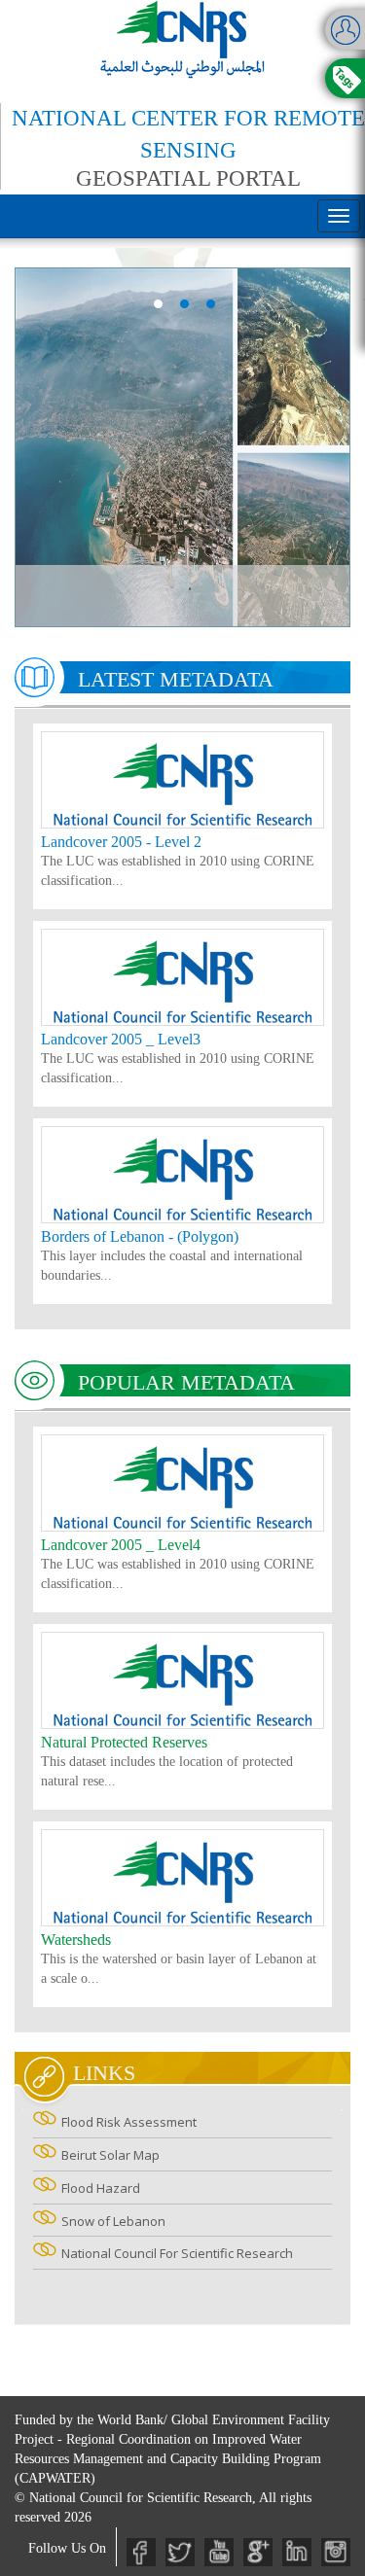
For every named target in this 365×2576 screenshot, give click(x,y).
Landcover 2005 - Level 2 (121, 842)
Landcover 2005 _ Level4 (121, 1545)
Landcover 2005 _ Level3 (121, 1039)
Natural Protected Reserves (124, 1742)
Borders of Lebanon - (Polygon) (140, 1236)
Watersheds (76, 1940)
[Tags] (345, 78)
